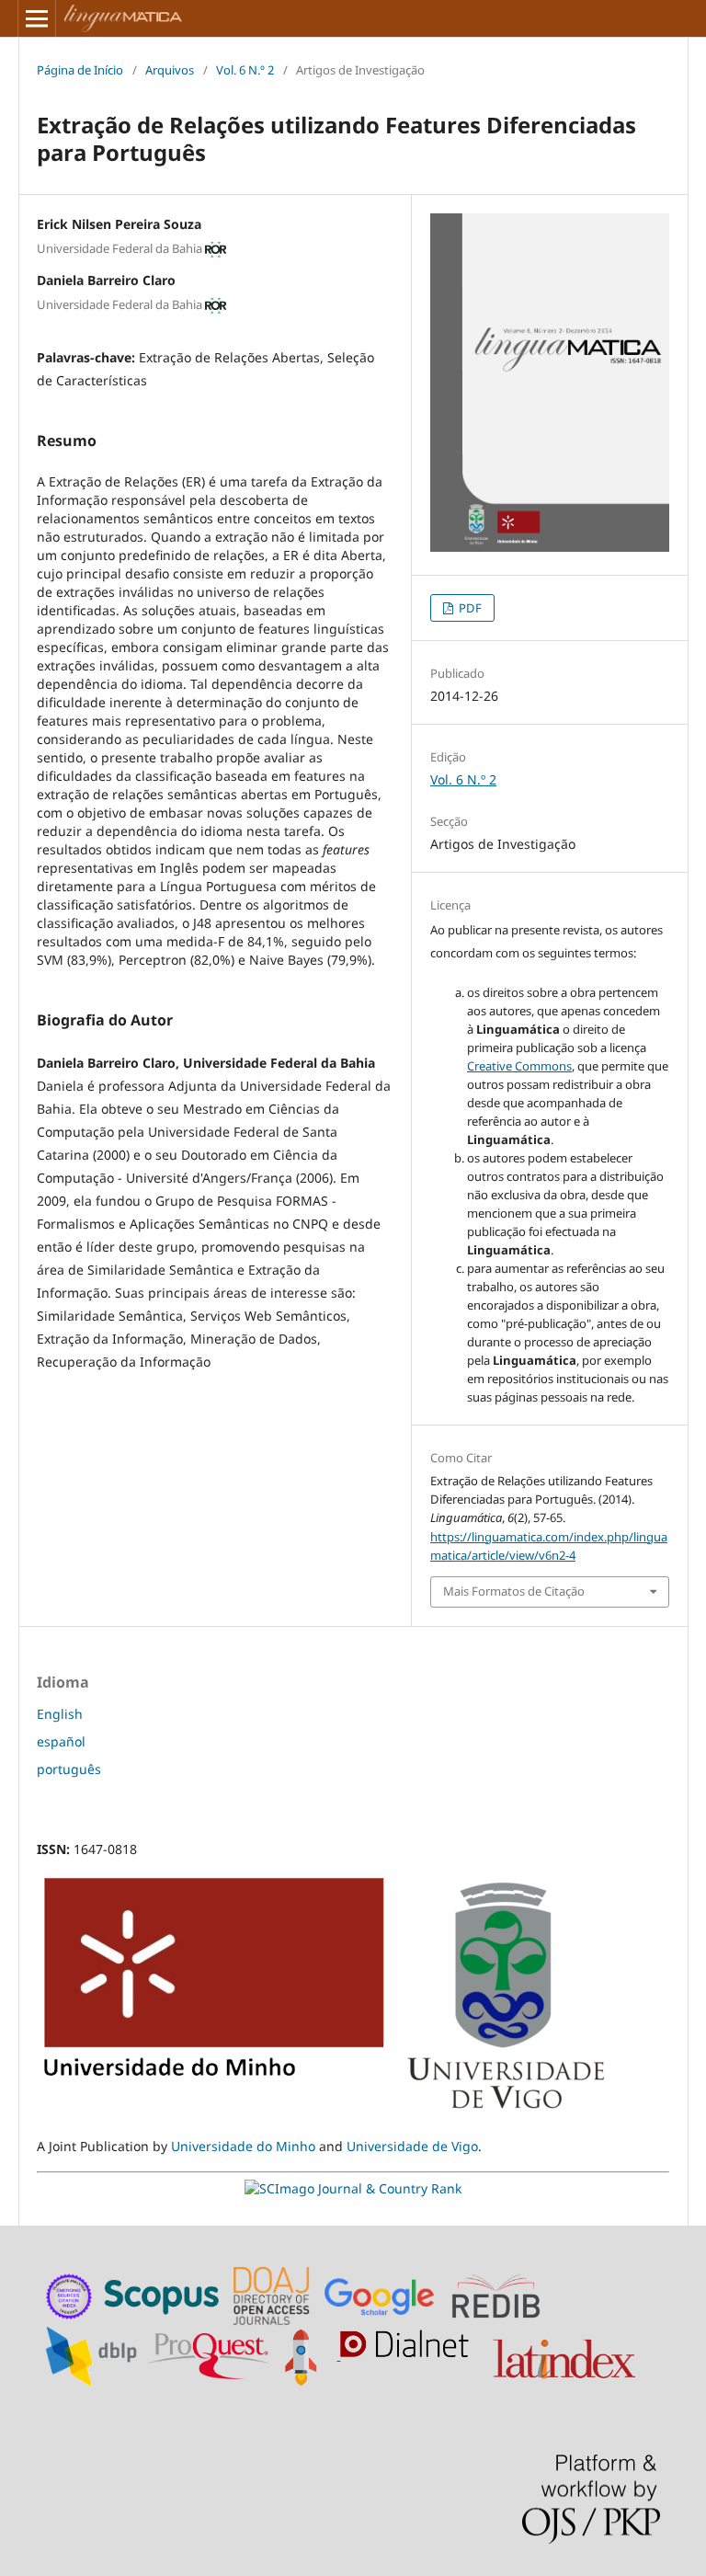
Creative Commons (519, 1066)
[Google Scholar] (384, 2294)
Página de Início (80, 70)
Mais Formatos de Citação (514, 1591)
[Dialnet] (409, 2355)
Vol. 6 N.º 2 (245, 70)
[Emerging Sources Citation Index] (70, 2294)
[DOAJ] (274, 2294)
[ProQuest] (209, 2355)
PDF (469, 608)
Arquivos (170, 70)
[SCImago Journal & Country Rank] (353, 2188)
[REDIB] (505, 2294)
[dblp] (95, 2355)
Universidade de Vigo (412, 2146)
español (61, 1741)
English (60, 1714)
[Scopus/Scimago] (163, 2294)
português (69, 1769)
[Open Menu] (37, 18)
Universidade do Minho (243, 2146)
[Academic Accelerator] (306, 2355)
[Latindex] (566, 2355)
